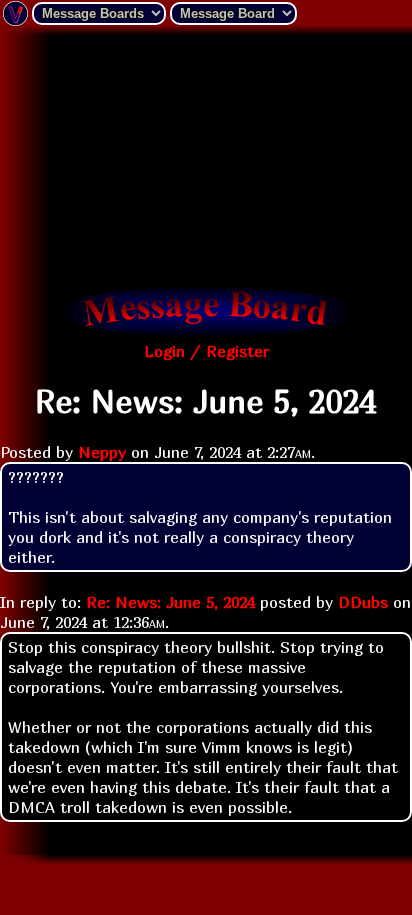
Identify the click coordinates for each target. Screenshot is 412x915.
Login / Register (206, 351)
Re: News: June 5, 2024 (170, 602)
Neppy (102, 452)
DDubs (363, 602)
